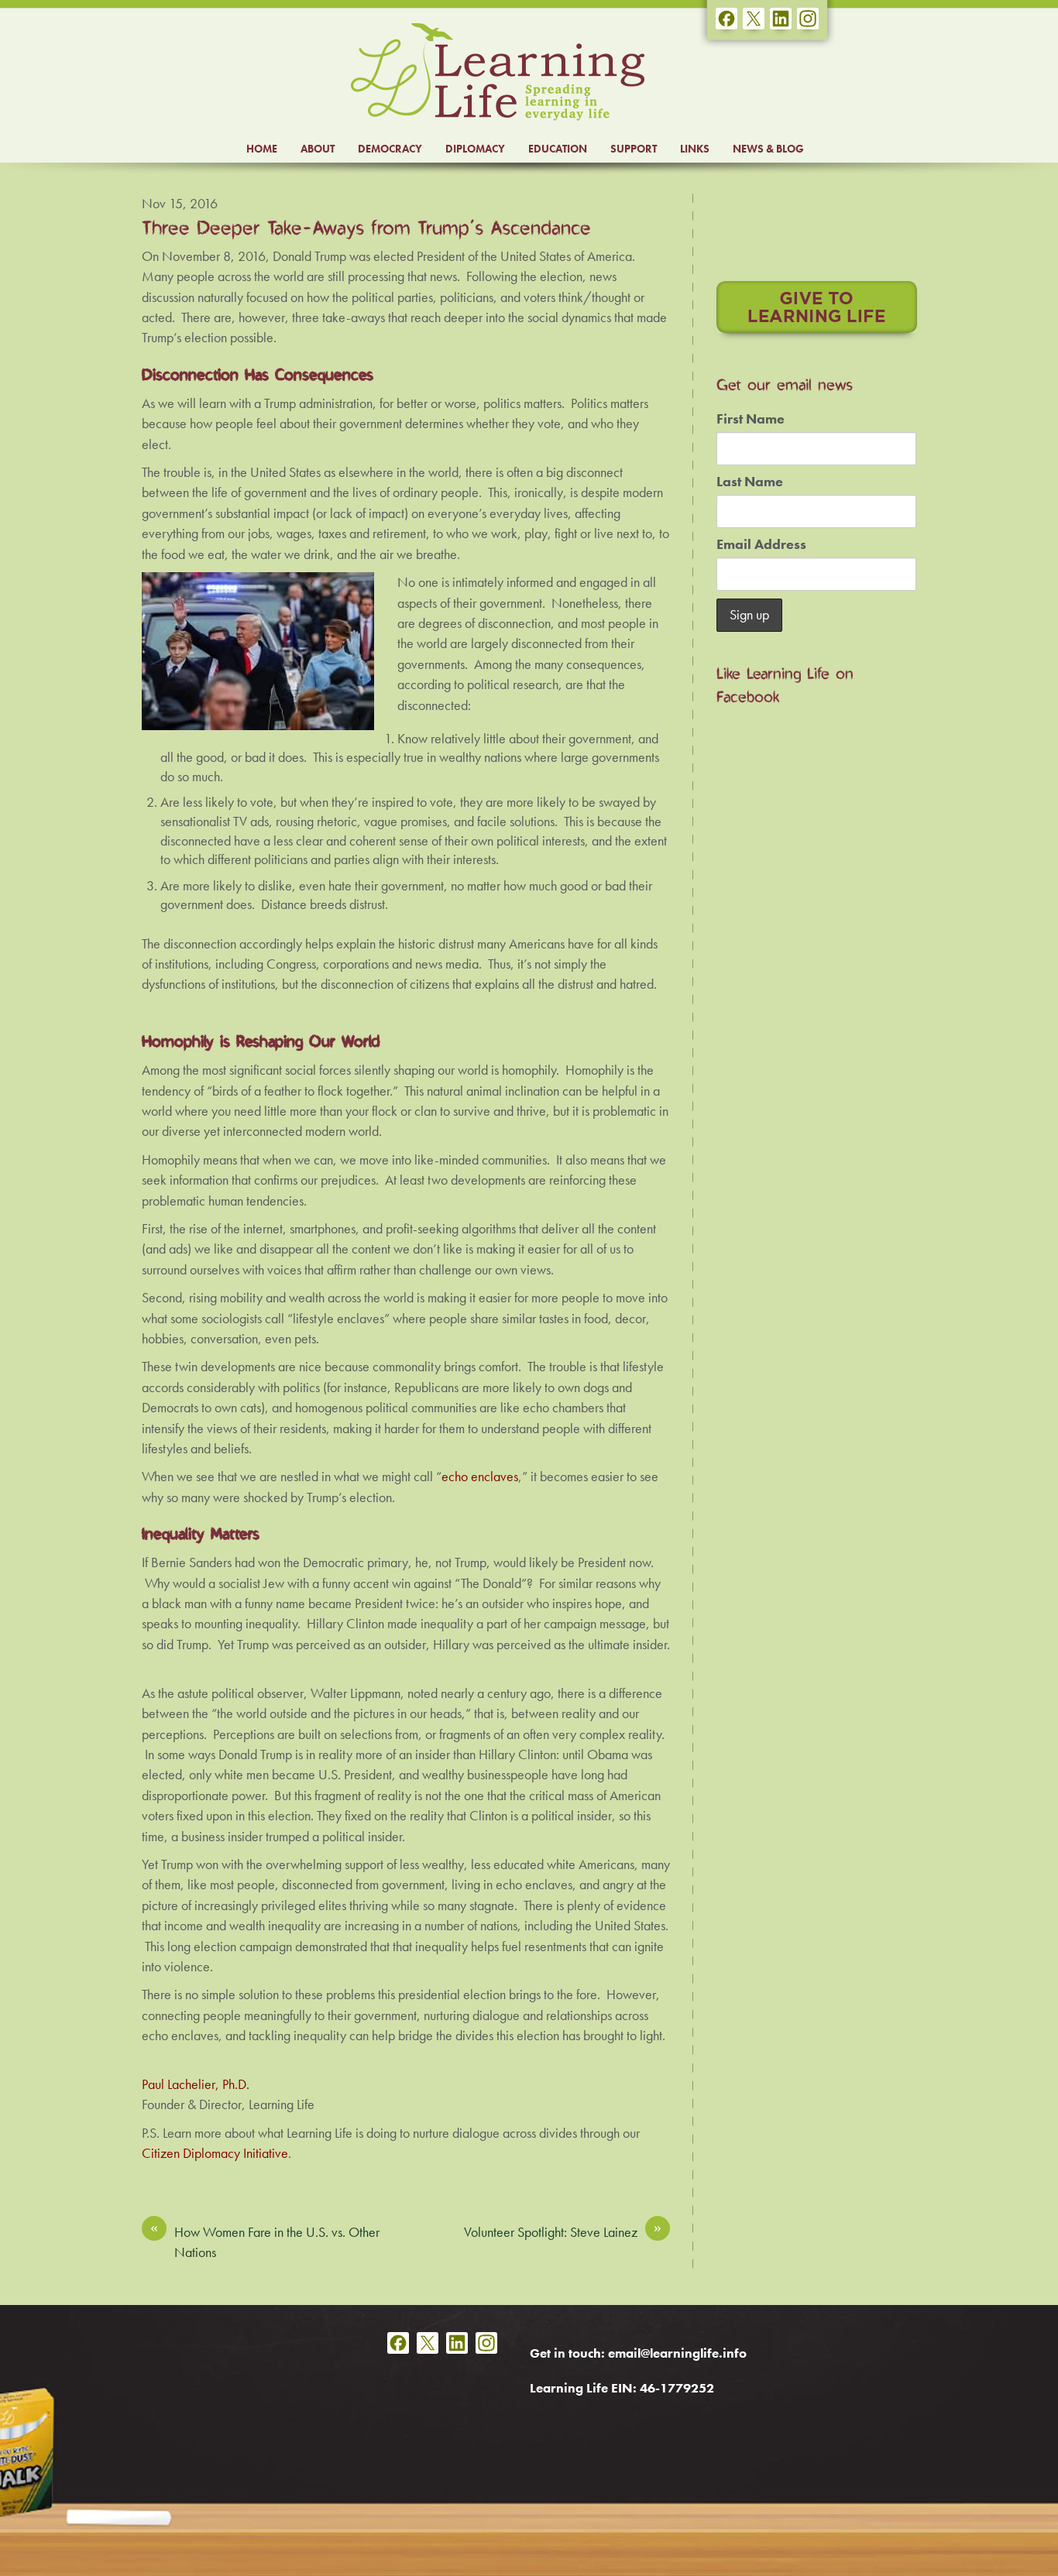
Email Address (761, 544)
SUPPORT (634, 149)
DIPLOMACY (475, 149)
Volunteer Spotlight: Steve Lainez (563, 2231)
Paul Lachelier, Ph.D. (196, 2084)
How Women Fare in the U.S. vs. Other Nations (265, 2242)
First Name (751, 419)
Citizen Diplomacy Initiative (215, 2153)
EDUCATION (558, 149)
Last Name (750, 482)
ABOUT (318, 149)
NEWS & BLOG (768, 149)
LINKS (695, 149)
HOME (262, 149)
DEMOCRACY (390, 149)
